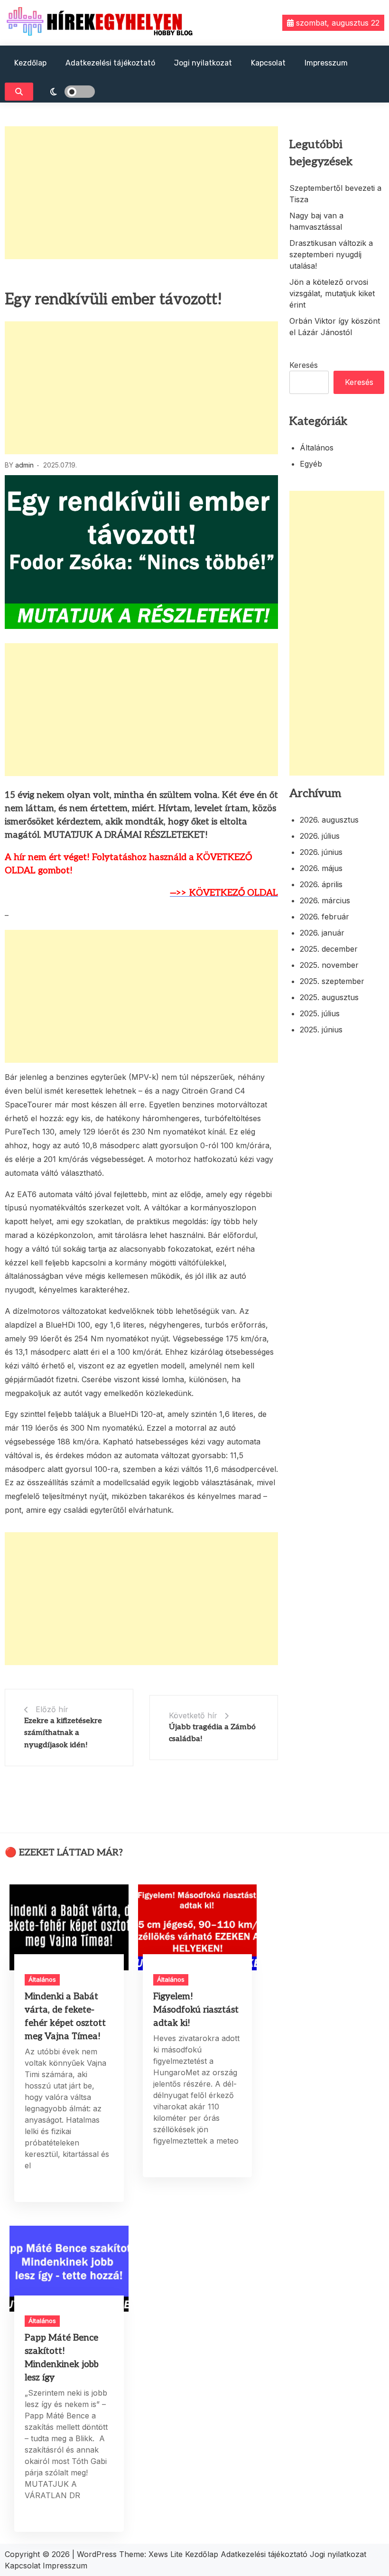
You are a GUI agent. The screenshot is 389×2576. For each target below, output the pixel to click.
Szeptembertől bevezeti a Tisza (335, 194)
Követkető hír (193, 1715)
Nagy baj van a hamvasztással (316, 221)
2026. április (321, 884)
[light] (66, 92)
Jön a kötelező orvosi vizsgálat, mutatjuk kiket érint (332, 293)
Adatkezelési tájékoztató (110, 63)
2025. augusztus (329, 997)
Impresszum (326, 63)
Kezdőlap (30, 63)
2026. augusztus (329, 820)
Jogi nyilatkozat (203, 63)
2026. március (325, 900)
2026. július (320, 836)
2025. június (321, 1030)
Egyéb (311, 464)
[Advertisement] (141, 193)
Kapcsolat (268, 63)
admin (24, 465)
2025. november (329, 965)
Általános (317, 448)
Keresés (304, 365)
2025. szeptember (332, 981)
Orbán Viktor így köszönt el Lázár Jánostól (335, 327)
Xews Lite (166, 2554)
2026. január (322, 933)
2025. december (329, 949)
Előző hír (52, 1709)
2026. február (324, 917)
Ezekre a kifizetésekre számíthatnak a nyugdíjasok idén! (63, 1733)
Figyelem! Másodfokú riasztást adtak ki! (196, 2010)
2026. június (321, 852)
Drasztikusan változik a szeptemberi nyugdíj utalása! (331, 254)
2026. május (321, 868)
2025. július (320, 1013)
